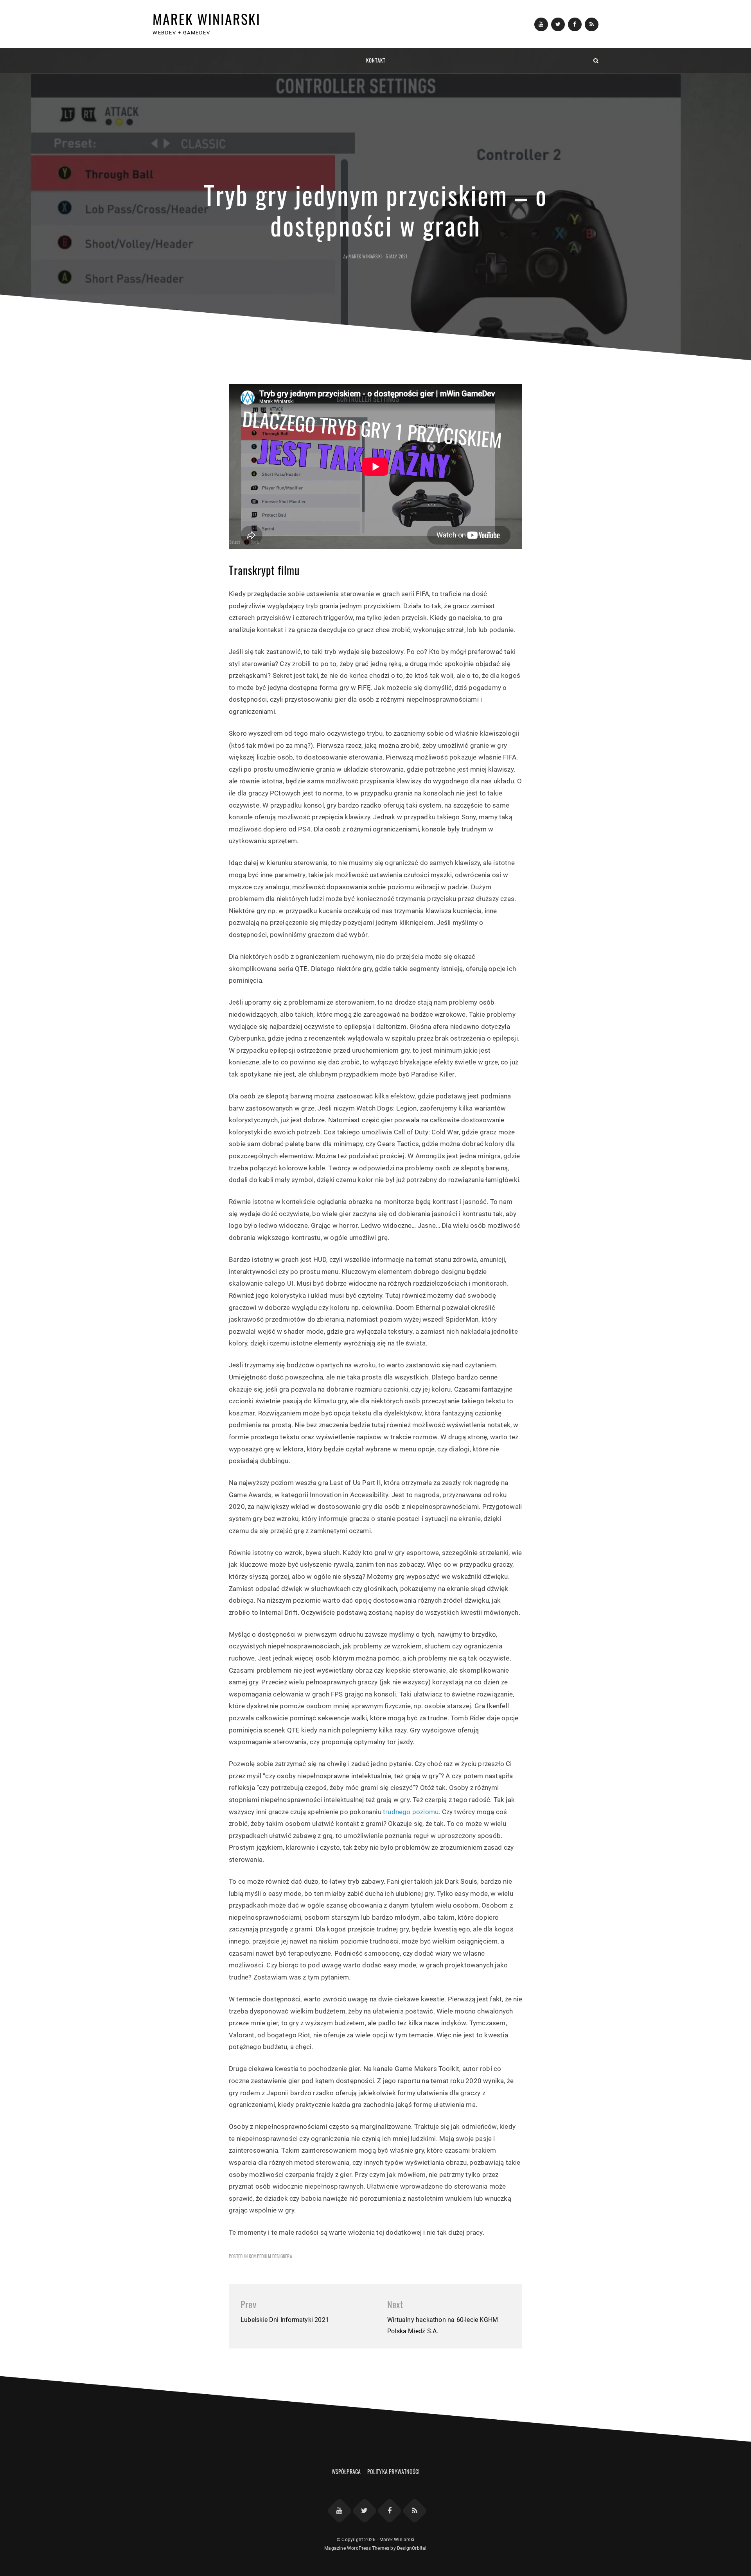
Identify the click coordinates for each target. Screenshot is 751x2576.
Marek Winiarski (207, 19)
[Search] (596, 60)
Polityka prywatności (393, 2471)
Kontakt (376, 60)
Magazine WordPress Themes (357, 2548)
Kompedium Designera (270, 2256)
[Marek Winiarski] (155, 60)
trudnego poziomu (411, 1812)
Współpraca (346, 2471)
